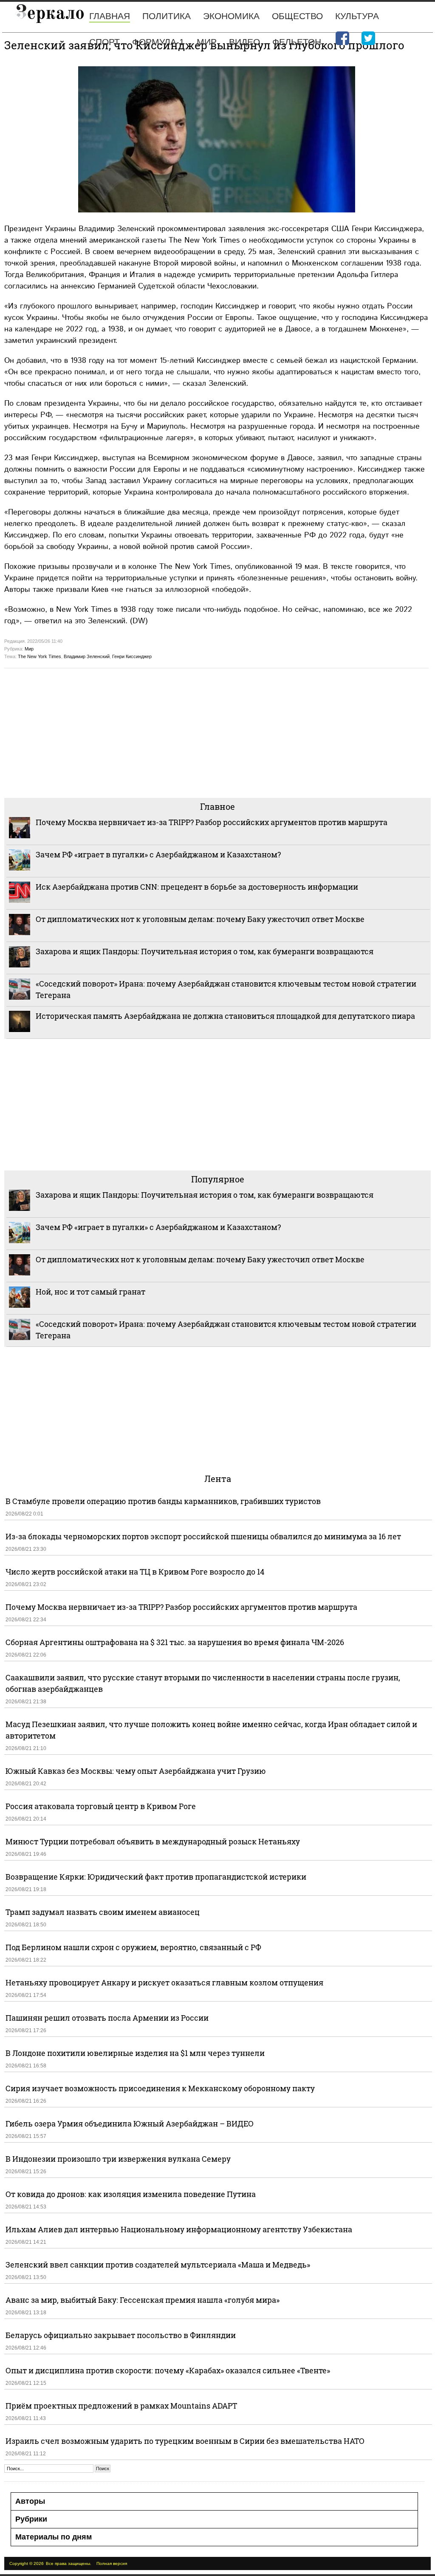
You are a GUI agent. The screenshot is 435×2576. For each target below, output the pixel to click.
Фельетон (297, 42)
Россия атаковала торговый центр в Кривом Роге (101, 1806)
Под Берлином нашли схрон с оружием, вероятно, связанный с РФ (133, 1947)
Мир (207, 42)
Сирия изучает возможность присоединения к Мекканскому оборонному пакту (160, 2088)
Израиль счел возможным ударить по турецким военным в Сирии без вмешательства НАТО (185, 2441)
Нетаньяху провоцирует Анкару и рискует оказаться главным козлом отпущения (164, 1982)
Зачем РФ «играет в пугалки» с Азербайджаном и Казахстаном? (158, 854)
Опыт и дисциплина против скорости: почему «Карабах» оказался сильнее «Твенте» (168, 2370)
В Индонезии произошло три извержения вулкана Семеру (118, 2159)
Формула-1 (158, 42)
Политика (167, 16)
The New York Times (40, 656)
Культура (357, 16)
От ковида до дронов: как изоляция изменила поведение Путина (131, 2194)
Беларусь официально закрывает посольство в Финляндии (121, 2335)
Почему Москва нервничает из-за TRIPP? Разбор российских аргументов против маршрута (212, 822)
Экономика (231, 16)
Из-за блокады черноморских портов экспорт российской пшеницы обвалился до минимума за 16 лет (203, 1536)
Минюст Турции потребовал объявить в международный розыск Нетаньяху (153, 1841)
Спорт (105, 42)
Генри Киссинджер (132, 656)
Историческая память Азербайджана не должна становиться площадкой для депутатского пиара (225, 1016)
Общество (297, 16)
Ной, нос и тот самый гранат (90, 1292)
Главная (110, 16)
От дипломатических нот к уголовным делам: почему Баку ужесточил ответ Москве (200, 919)
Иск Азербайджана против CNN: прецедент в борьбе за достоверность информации (197, 887)
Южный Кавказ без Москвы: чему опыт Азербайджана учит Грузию (136, 1771)
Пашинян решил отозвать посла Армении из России (107, 2018)
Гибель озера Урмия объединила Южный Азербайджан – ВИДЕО (130, 2124)
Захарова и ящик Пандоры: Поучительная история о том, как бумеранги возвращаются (205, 951)
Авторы (30, 2501)
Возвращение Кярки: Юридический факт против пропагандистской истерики (157, 1877)
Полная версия (112, 2563)
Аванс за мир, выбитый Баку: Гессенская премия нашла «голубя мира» (143, 2300)
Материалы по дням (54, 2537)
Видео (244, 42)
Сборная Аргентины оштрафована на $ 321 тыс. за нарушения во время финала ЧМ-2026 (175, 1642)
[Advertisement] (217, 732)
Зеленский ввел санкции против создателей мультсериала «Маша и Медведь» (158, 2265)
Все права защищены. (69, 2563)
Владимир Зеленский (87, 656)
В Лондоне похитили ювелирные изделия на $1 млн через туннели (135, 2053)
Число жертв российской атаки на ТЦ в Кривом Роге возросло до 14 (135, 1572)
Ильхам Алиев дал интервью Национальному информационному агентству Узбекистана (179, 2229)
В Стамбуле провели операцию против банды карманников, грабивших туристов (163, 1501)
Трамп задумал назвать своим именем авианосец (103, 1912)
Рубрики (31, 2519)
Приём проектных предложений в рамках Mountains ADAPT (121, 2406)
